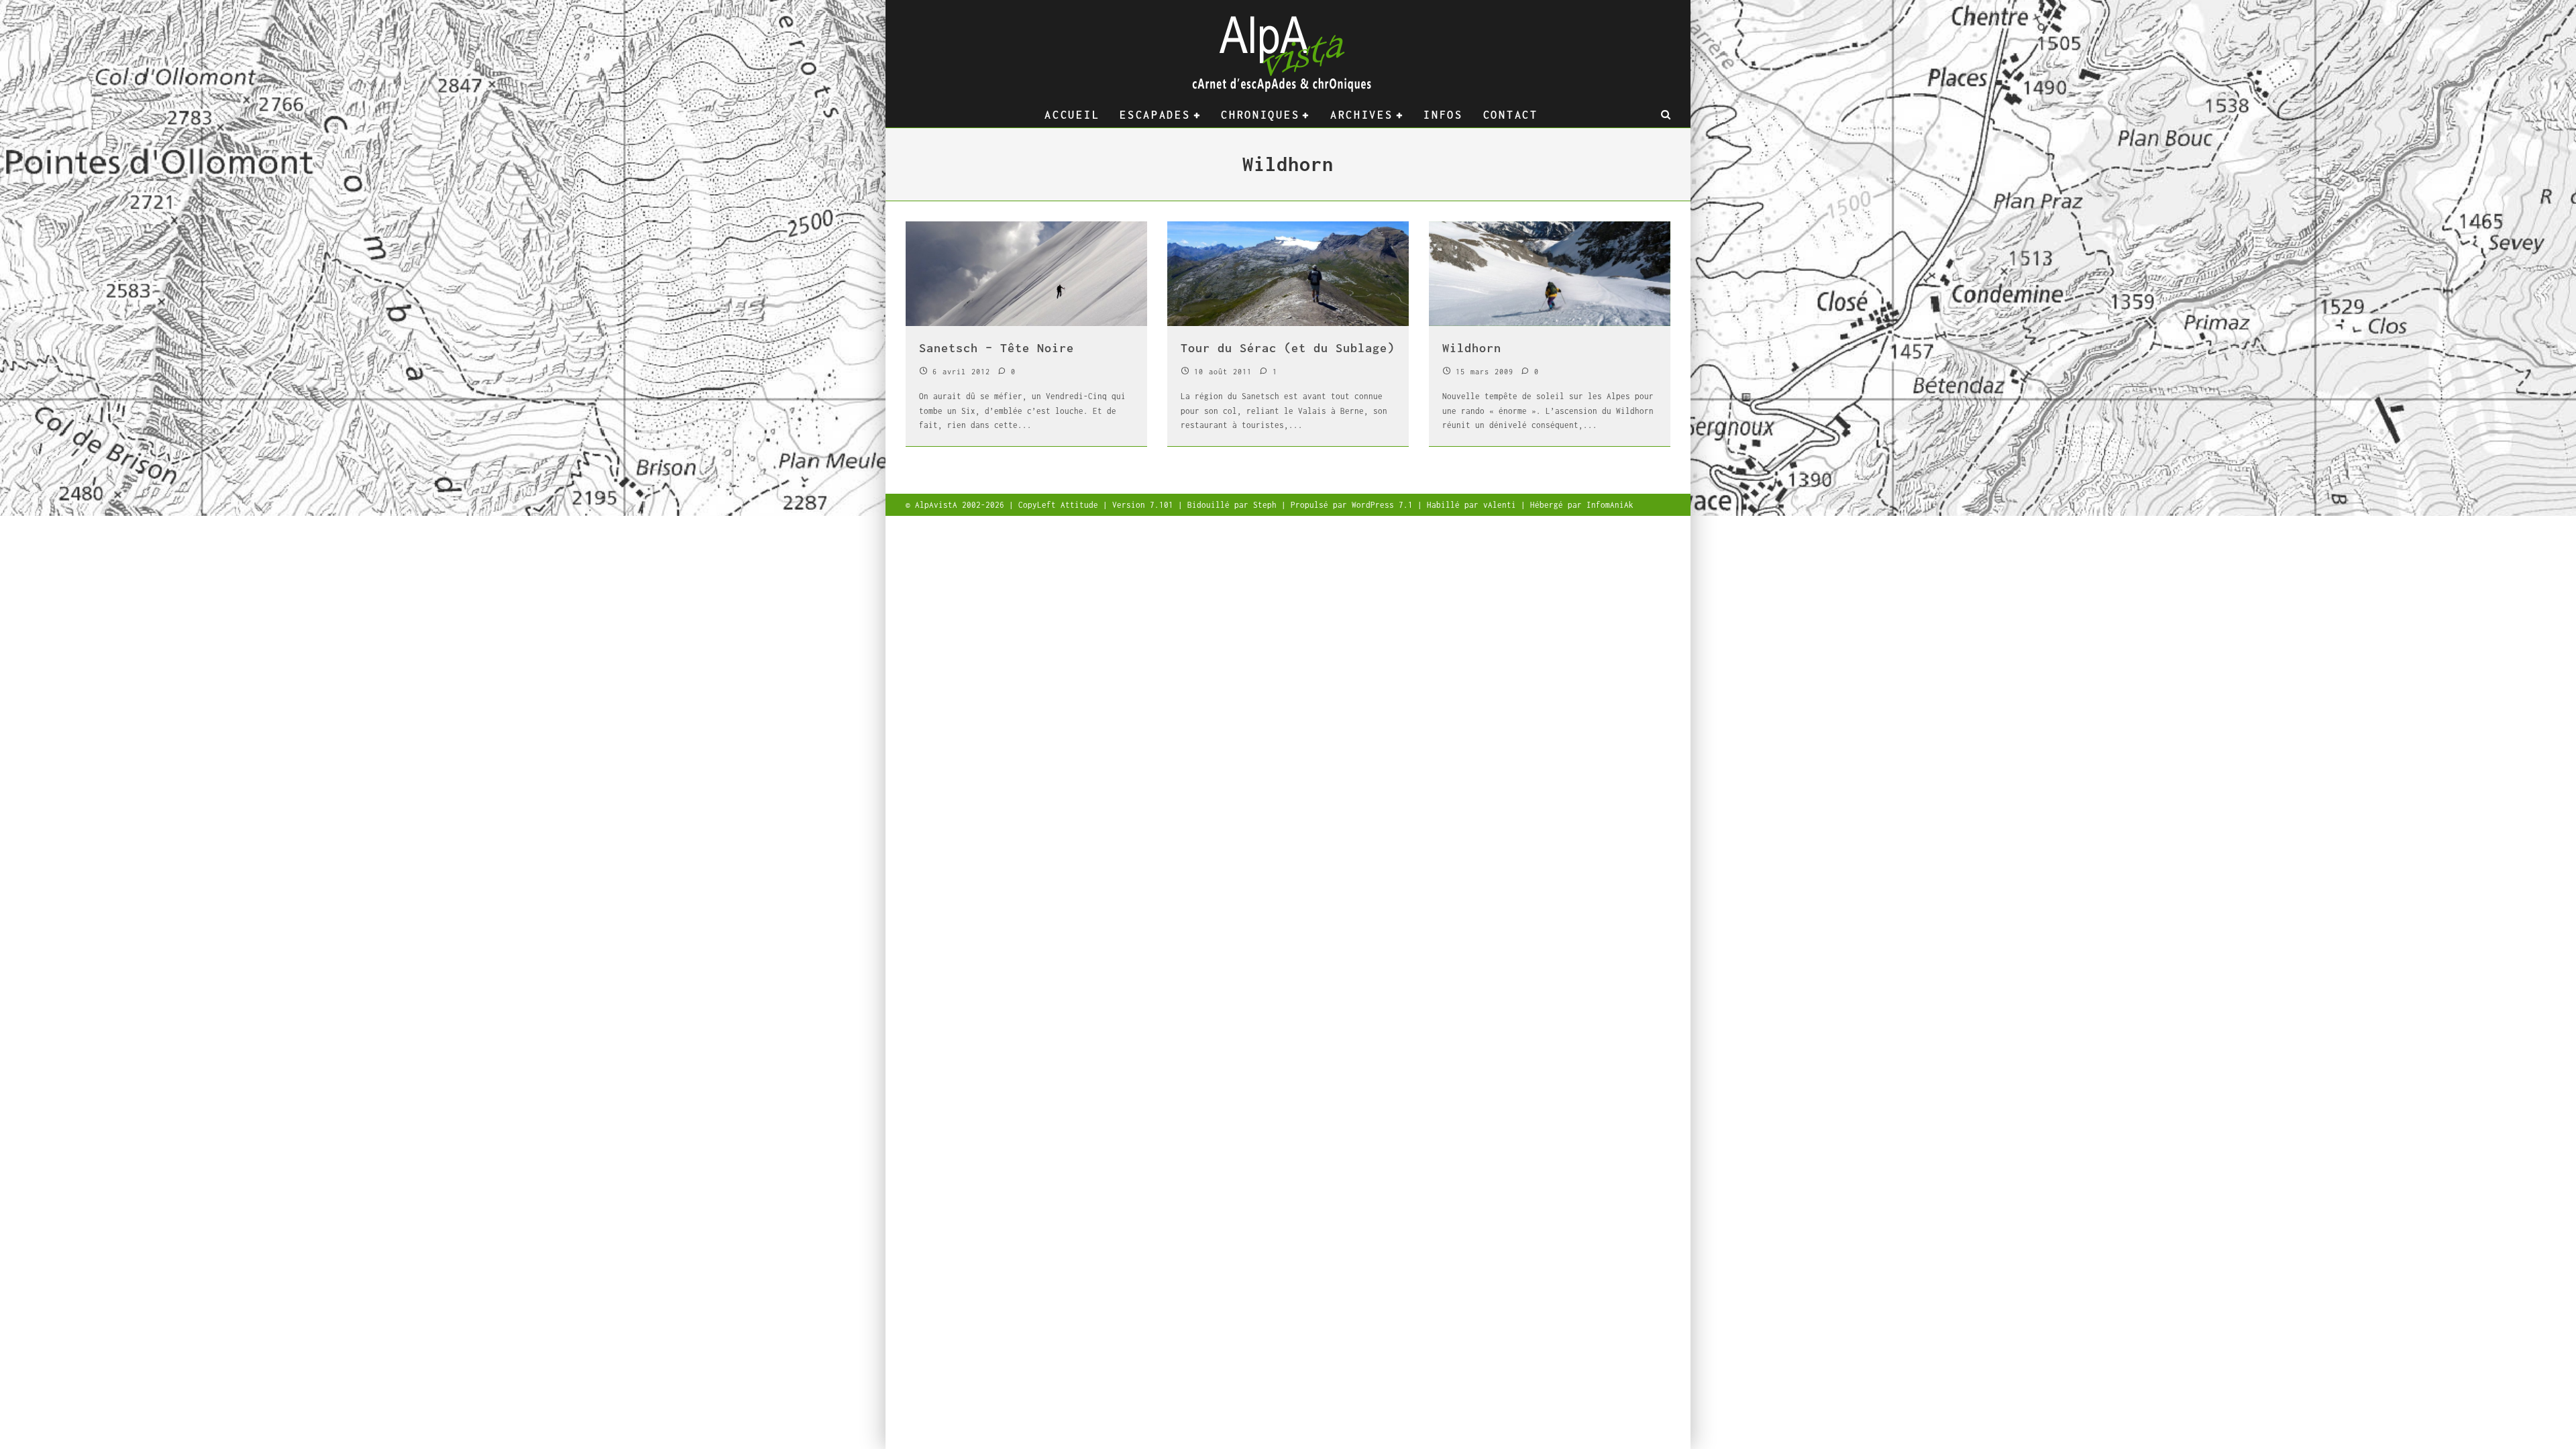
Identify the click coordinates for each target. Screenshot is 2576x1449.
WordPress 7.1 (1385, 505)
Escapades (1155, 115)
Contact (1511, 115)
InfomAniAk (1610, 505)
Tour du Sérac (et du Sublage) (1288, 348)
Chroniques (1260, 115)
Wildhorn (1472, 348)
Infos (1443, 115)
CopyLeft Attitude (1061, 505)
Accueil (1072, 115)
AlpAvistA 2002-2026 (962, 505)
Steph (1267, 505)
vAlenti (1502, 505)
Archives (1362, 115)
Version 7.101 (1145, 505)
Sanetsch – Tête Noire (997, 348)
